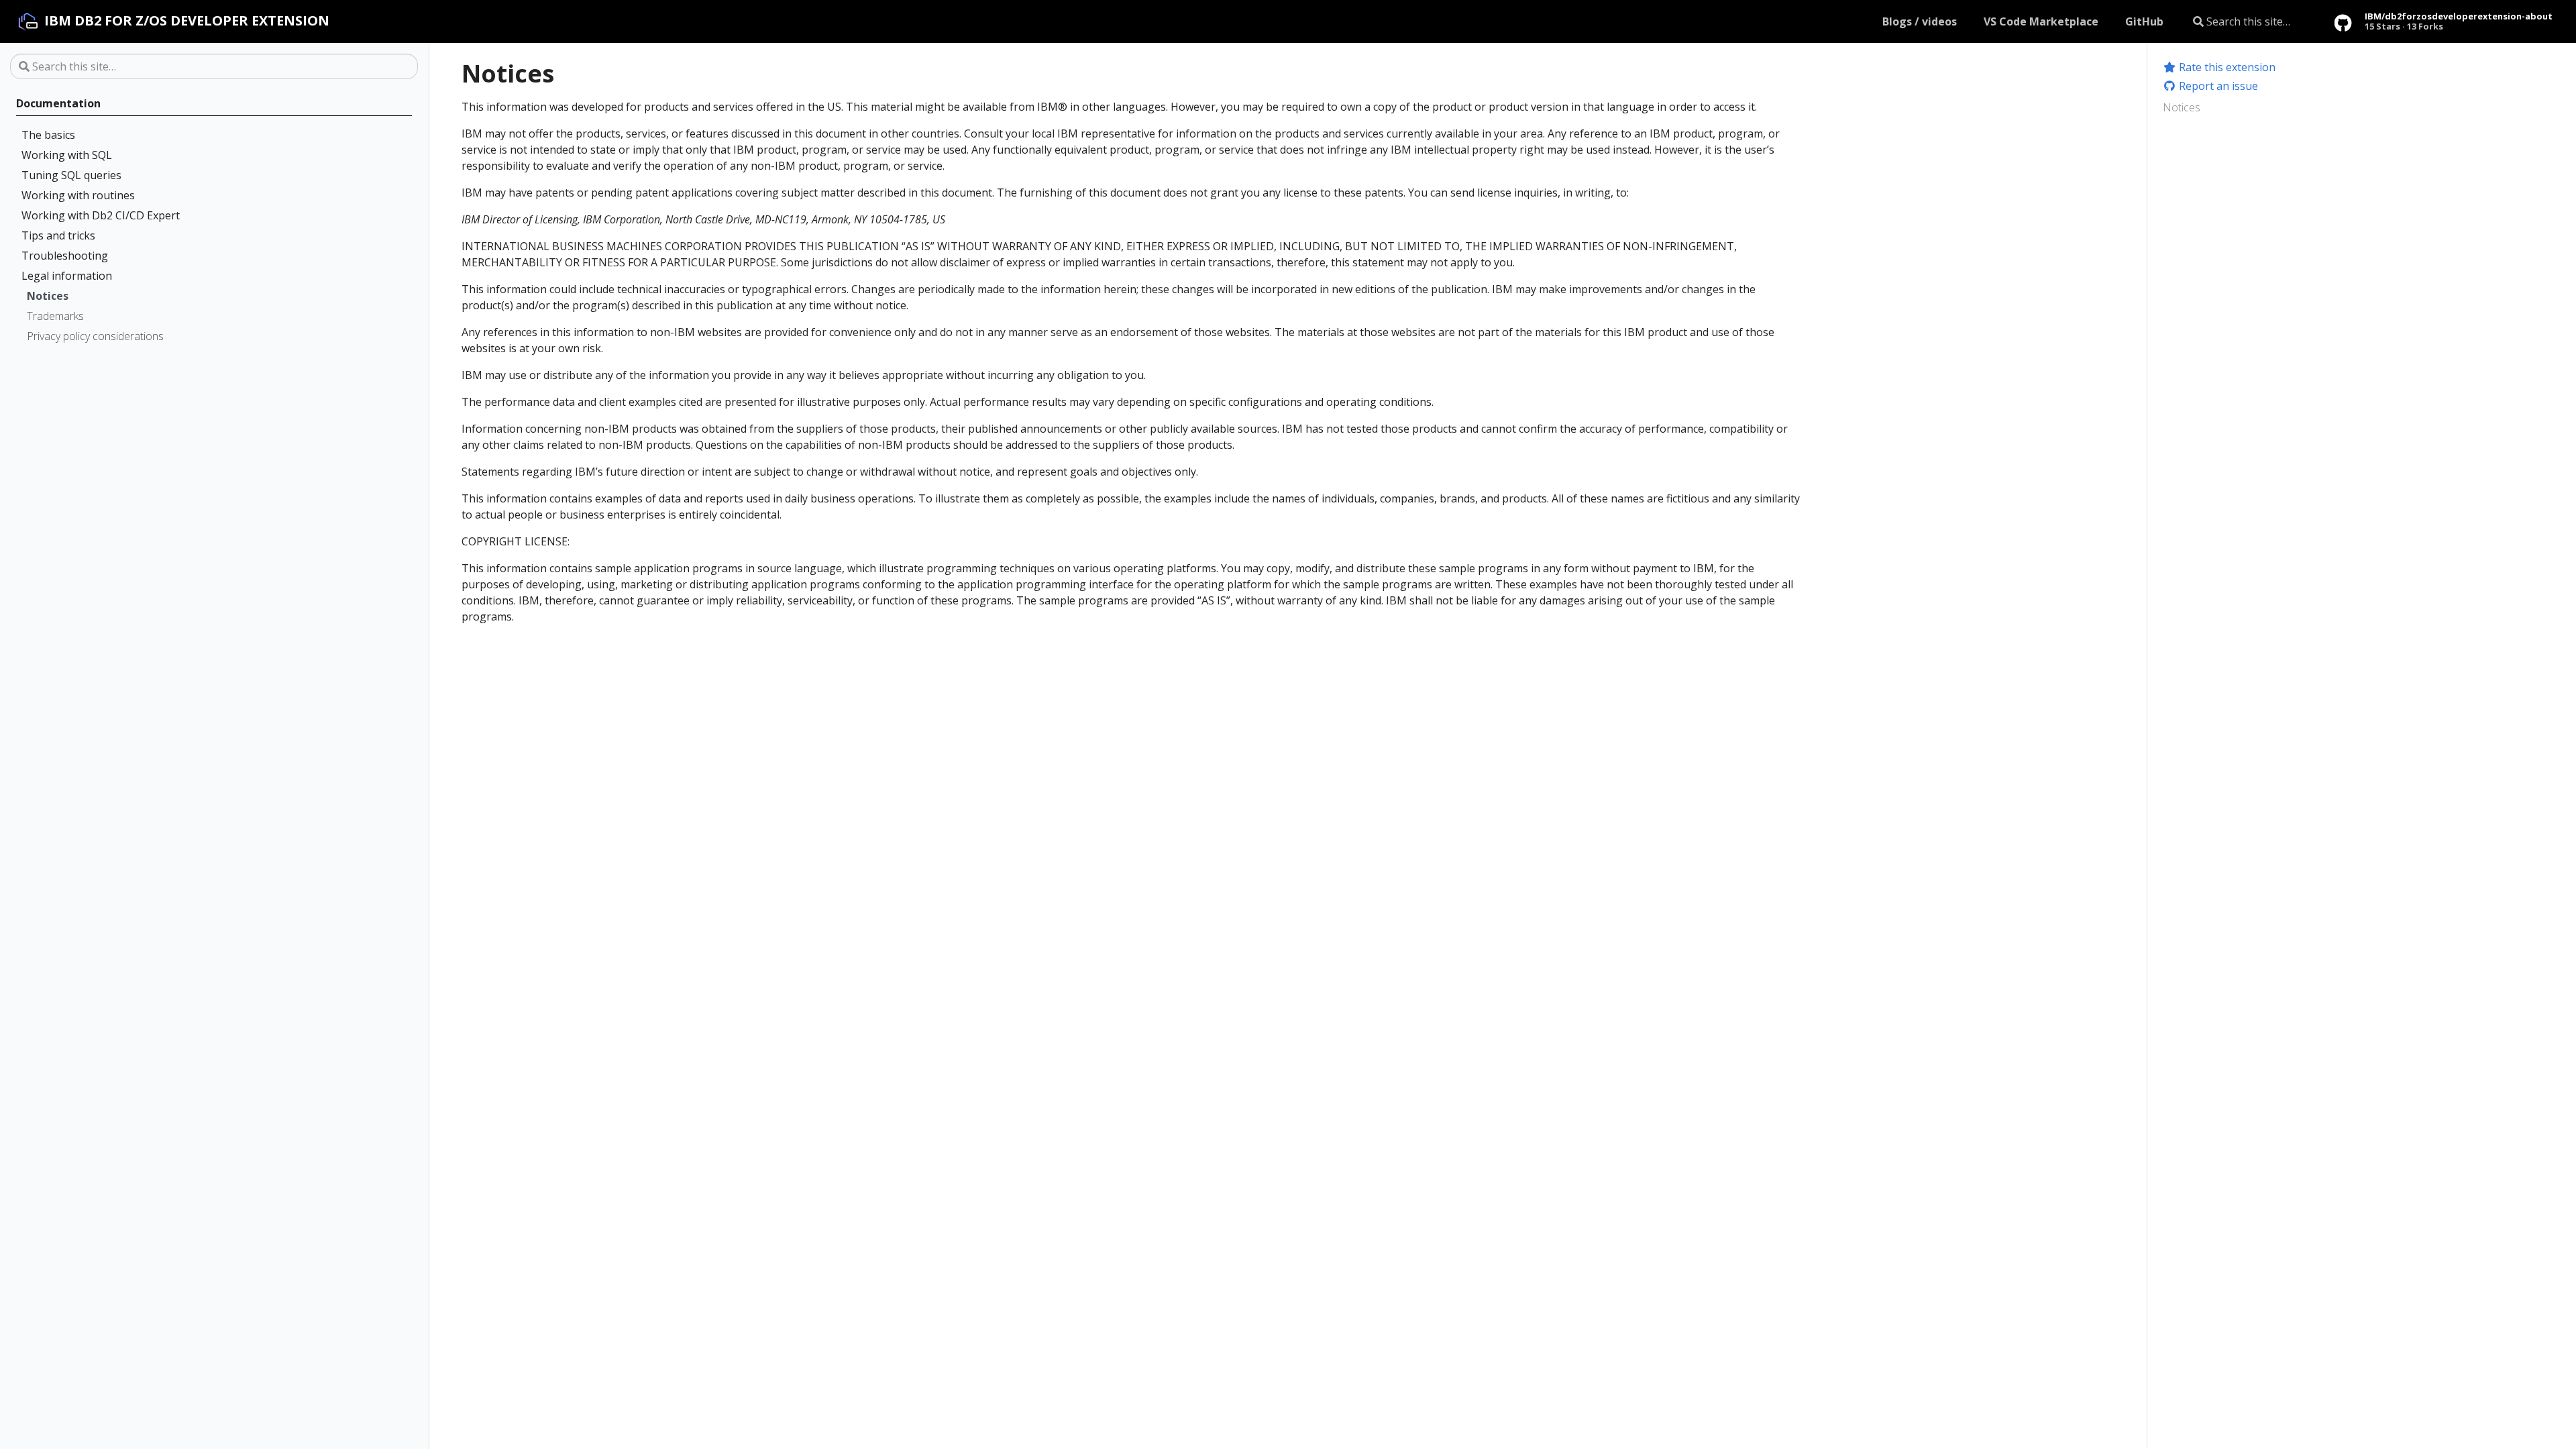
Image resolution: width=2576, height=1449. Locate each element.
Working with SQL (67, 155)
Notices (48, 296)
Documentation (58, 103)
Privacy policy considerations (95, 336)
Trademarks (55, 316)
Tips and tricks (58, 235)
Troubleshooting (65, 256)
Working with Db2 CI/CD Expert (101, 215)
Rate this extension (2226, 67)
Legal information (67, 276)
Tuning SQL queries (71, 175)
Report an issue (2217, 86)
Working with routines (78, 195)
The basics (48, 135)
